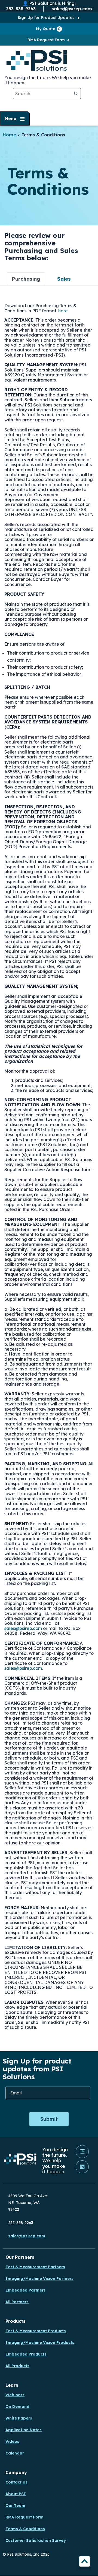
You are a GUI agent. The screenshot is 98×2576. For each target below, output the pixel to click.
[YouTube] (82, 2157)
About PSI (16, 2494)
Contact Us (16, 2482)
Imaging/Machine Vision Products (40, 2343)
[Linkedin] (82, 2172)
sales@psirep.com (23, 1628)
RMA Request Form (46, 40)
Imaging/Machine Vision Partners (39, 2279)
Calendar (15, 2453)
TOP (85, 2562)
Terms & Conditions (25, 2529)
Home (9, 135)
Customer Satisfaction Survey (36, 2540)
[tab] (26, 279)
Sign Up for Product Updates (46, 18)
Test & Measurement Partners (35, 2267)
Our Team (15, 2505)
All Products (17, 2366)
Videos (12, 2442)
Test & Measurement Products (36, 2331)
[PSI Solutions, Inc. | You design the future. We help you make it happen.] (20, 2160)
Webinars (15, 2395)
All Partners (17, 2302)
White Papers (19, 2418)
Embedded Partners (26, 2290)
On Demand (17, 2407)
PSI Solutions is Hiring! (52, 3)
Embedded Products (26, 2354)
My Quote (48, 29)
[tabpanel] (49, 1171)
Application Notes (24, 2430)
